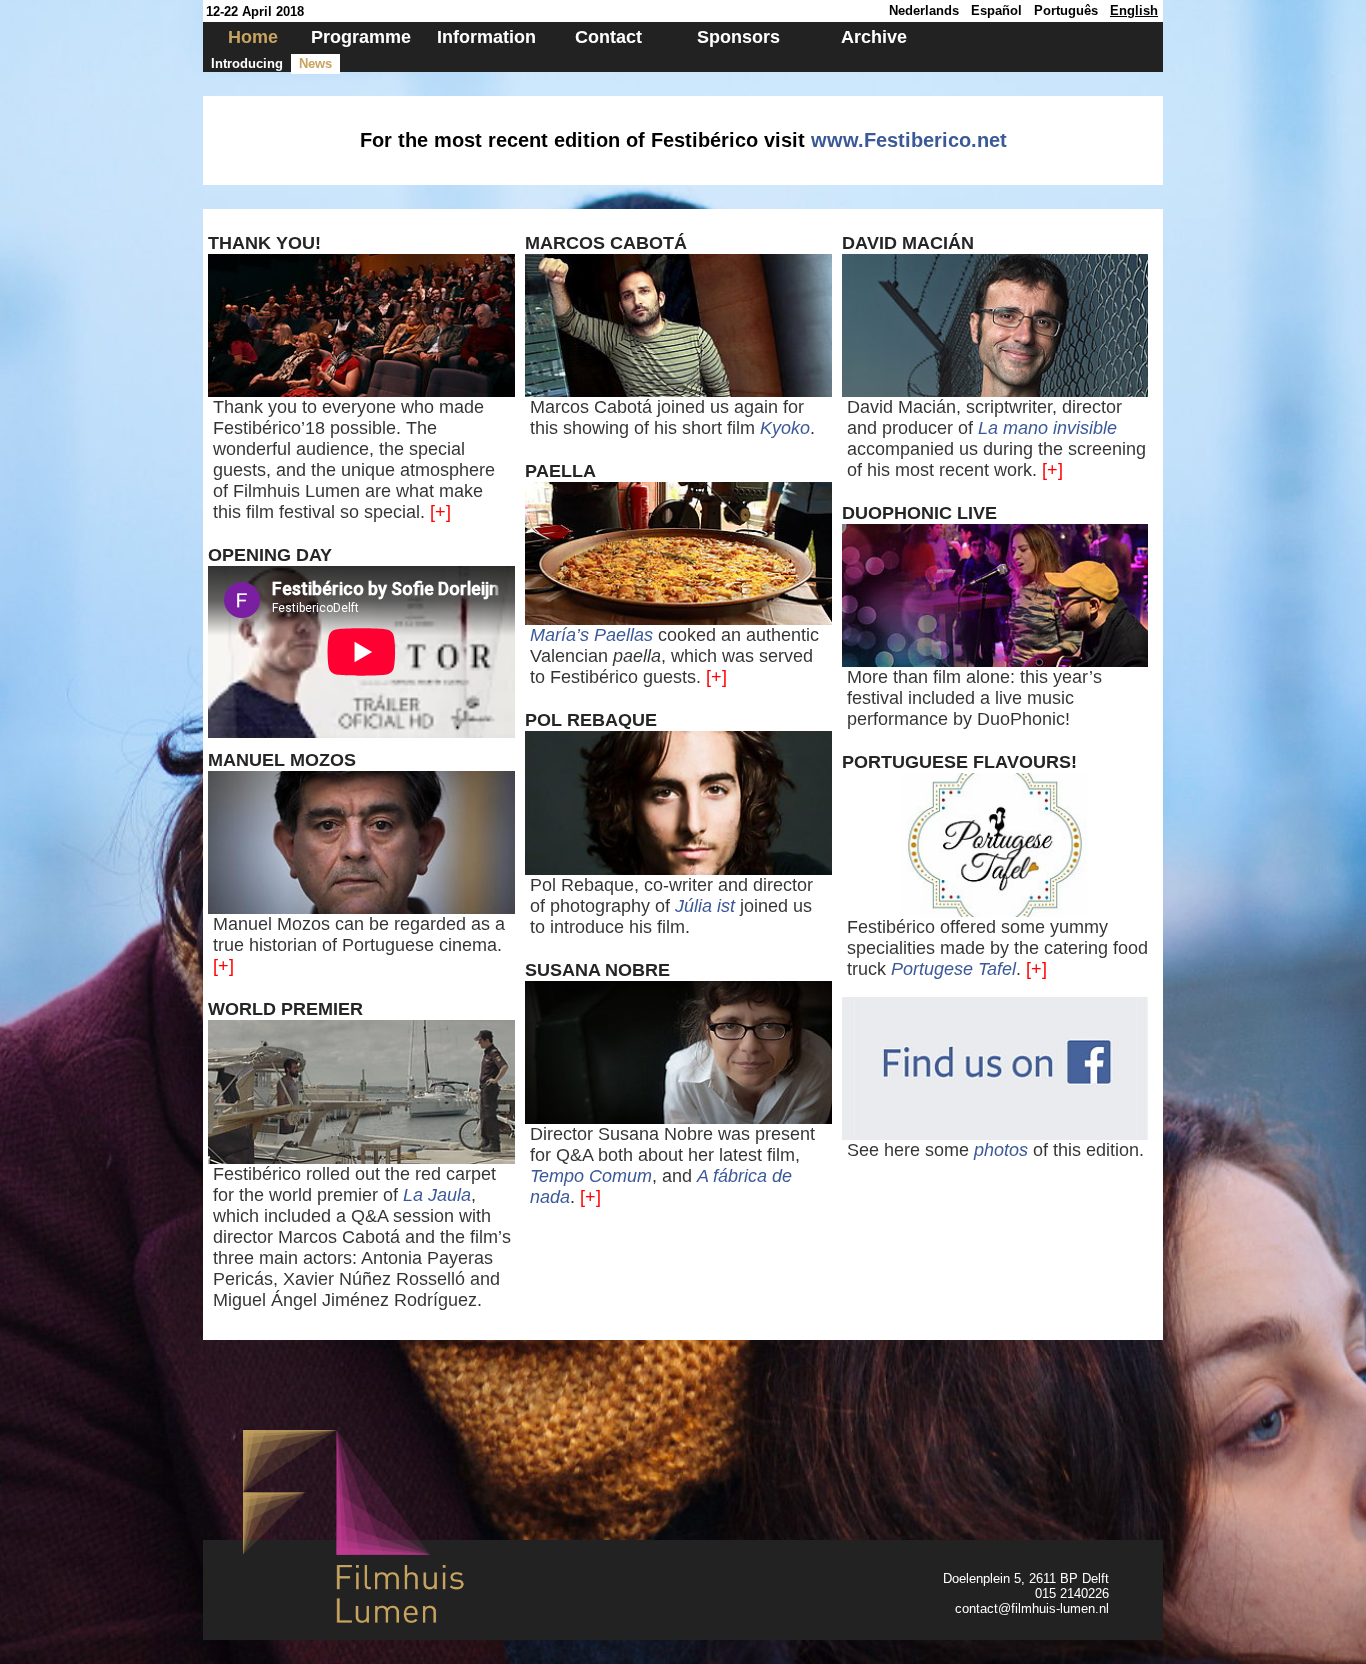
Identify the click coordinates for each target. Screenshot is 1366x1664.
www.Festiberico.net (909, 140)
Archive (874, 37)
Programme (361, 37)
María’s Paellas (591, 635)
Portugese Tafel (953, 969)
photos (1001, 1150)
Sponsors (738, 37)
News (315, 63)
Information (486, 37)
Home (253, 37)
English (1134, 10)
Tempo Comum (591, 1176)
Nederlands (924, 10)
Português (1066, 10)
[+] (440, 512)
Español (996, 10)
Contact (608, 37)
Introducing (247, 63)
